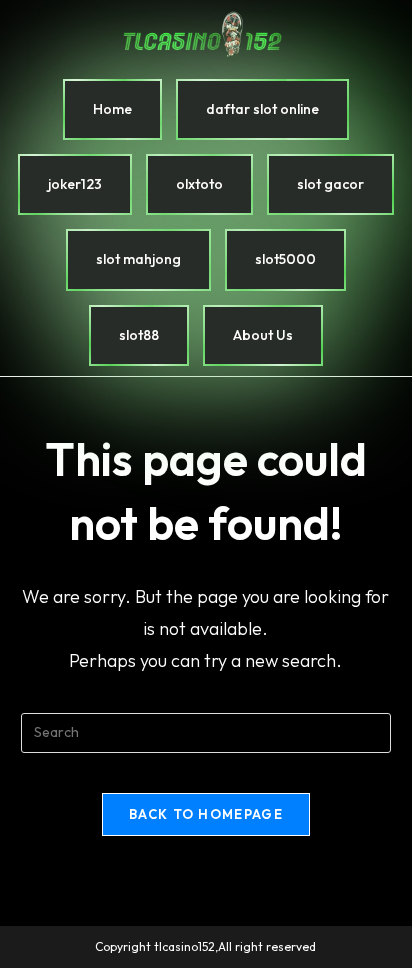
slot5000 (285, 259)
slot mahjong (138, 259)
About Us (263, 335)
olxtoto (199, 184)
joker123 (75, 184)
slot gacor (330, 184)
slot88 (139, 335)
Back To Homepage (206, 814)
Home (112, 109)
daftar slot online (262, 109)
